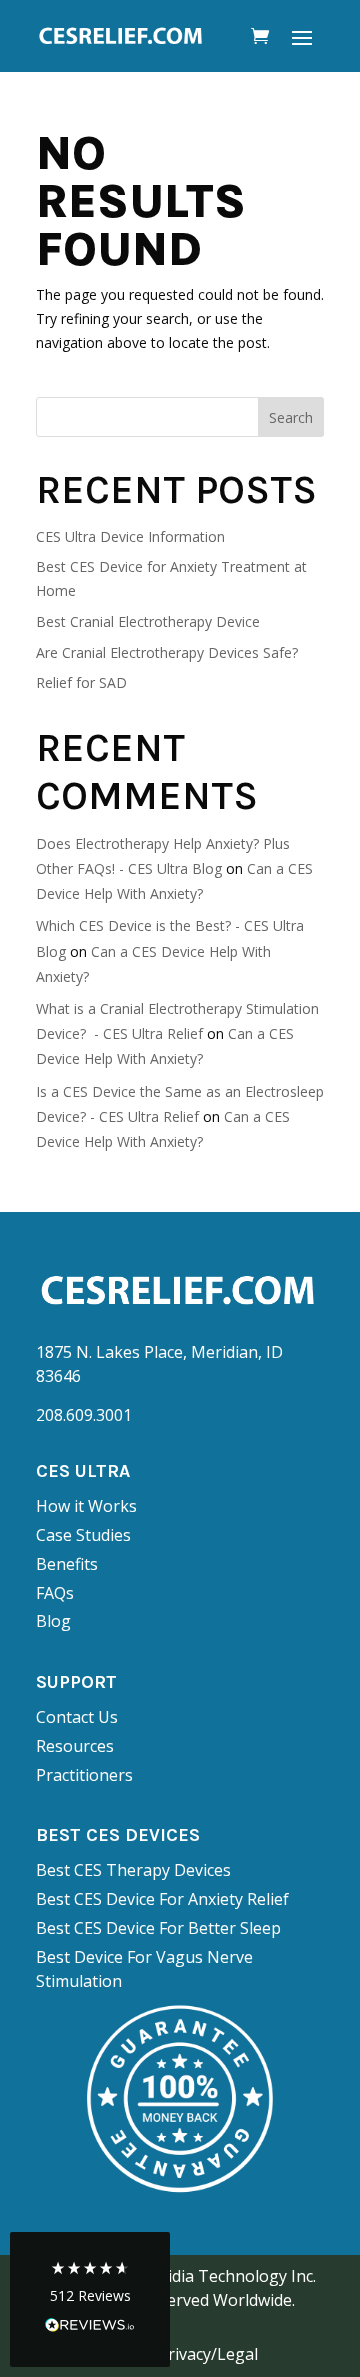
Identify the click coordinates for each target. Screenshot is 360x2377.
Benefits (67, 1564)
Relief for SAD (81, 682)
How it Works (86, 1506)
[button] (90, 2299)
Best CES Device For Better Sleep (158, 1928)
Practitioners (84, 1775)
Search (291, 417)
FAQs (55, 1593)
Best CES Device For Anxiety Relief (162, 1899)
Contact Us (77, 1717)
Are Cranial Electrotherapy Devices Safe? (167, 652)
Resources (75, 1746)
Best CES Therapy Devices (133, 1870)
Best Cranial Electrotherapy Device (148, 621)
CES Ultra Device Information (130, 536)
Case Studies (83, 1535)
